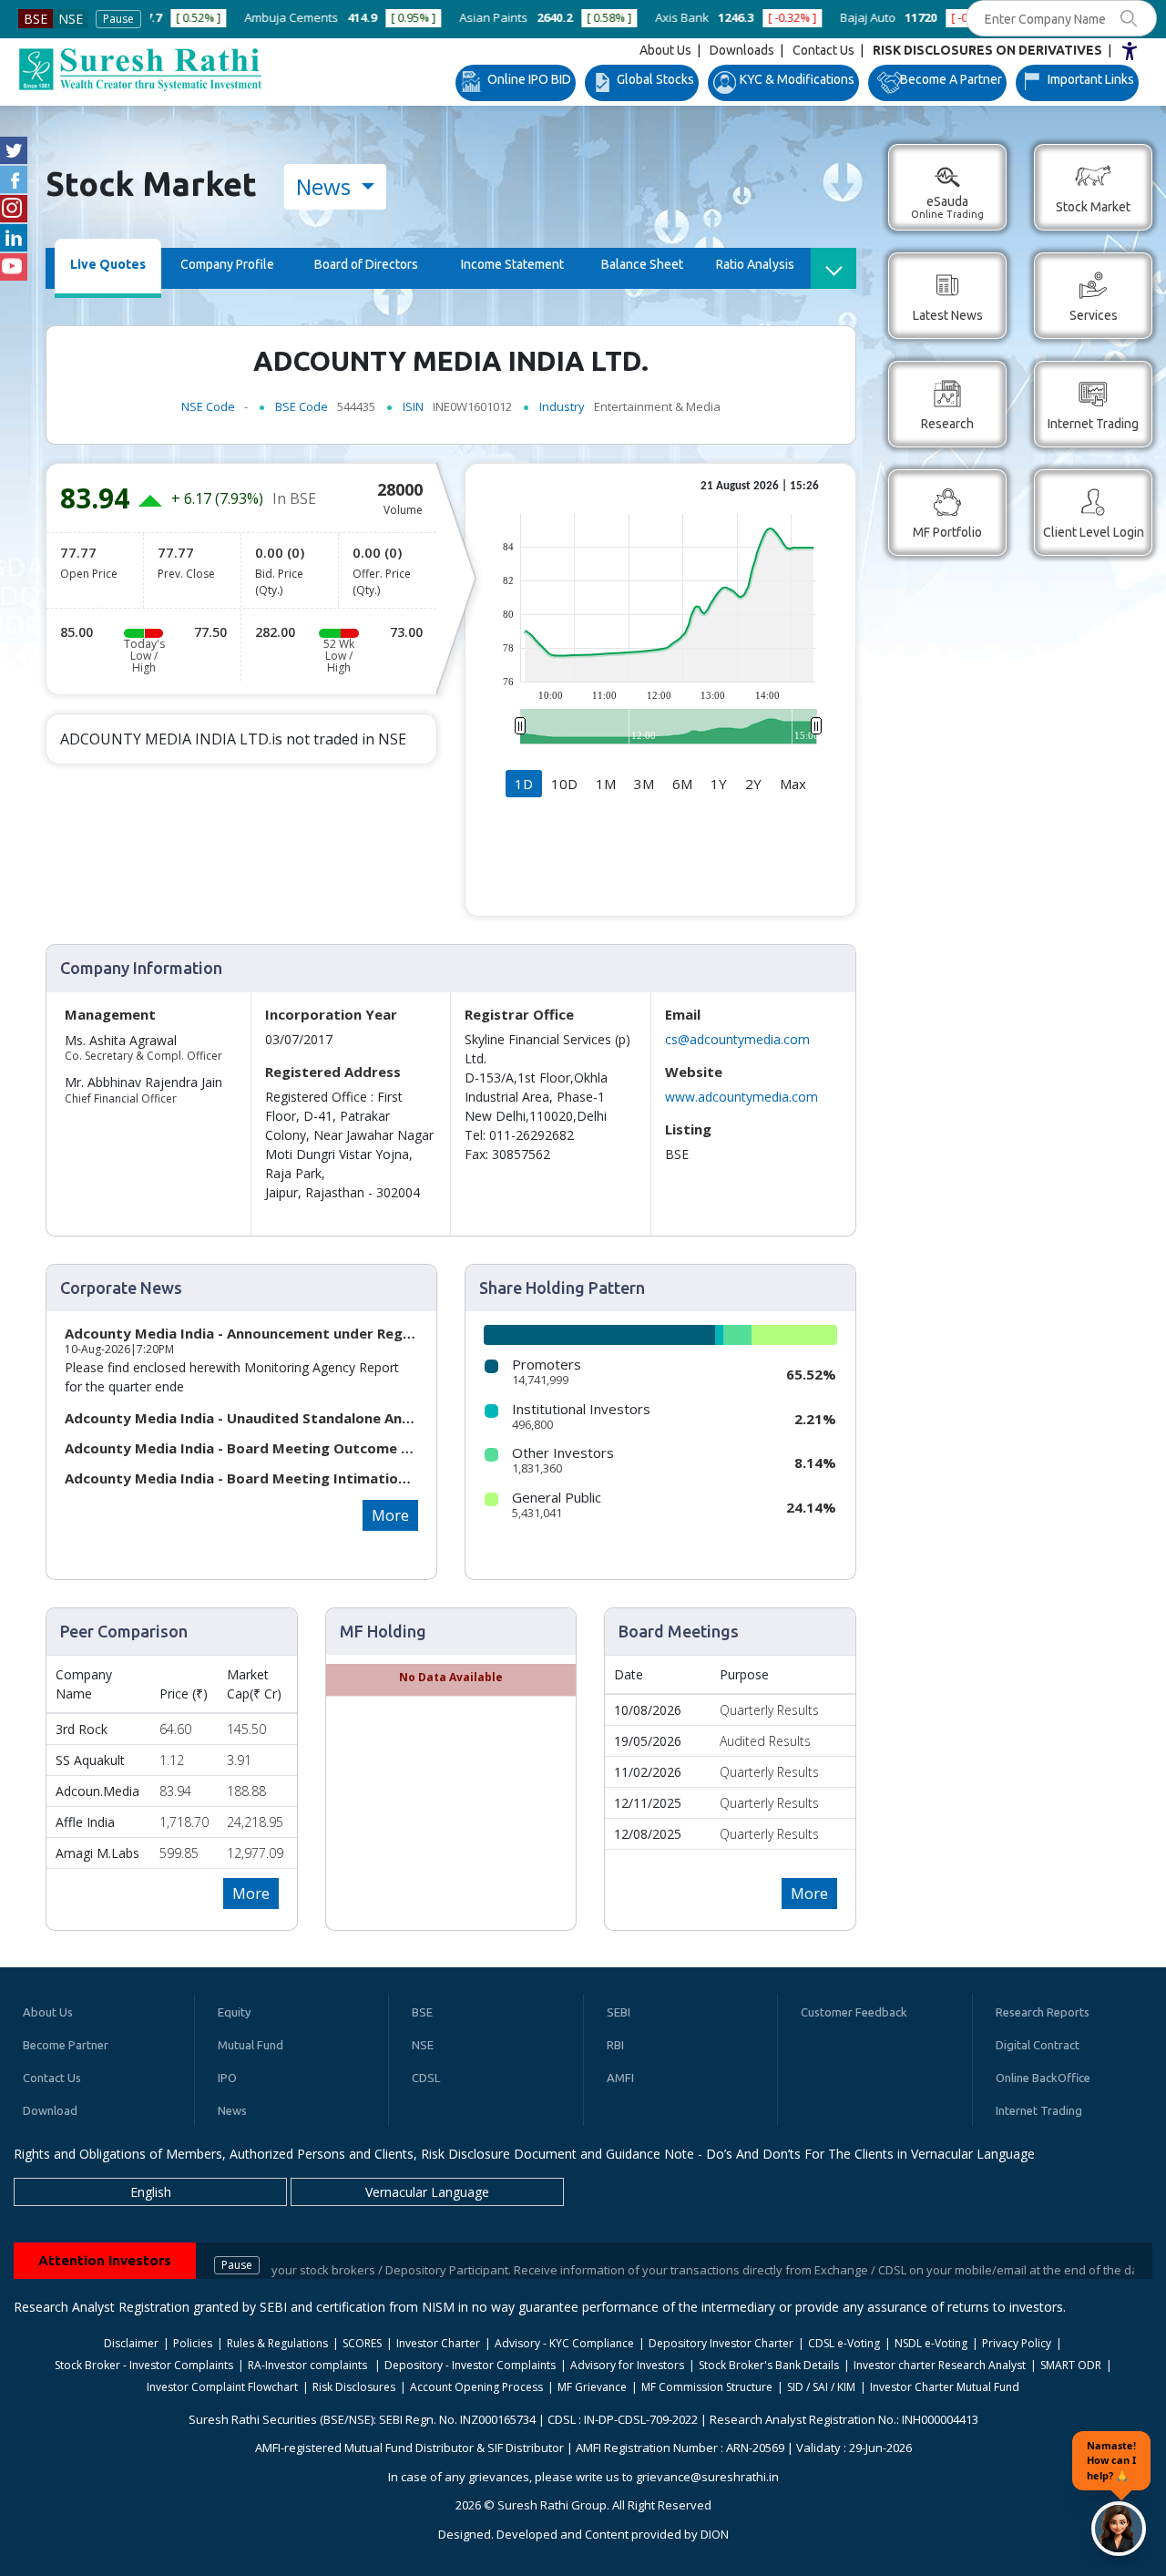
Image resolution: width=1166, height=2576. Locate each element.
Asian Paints (374, 17)
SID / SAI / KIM (821, 2387)
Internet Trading (1039, 2110)
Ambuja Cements (172, 17)
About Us (665, 50)
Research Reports (1043, 2012)
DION (715, 2534)
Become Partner (66, 2045)
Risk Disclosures (354, 2387)
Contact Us (823, 50)
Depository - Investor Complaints (470, 2365)
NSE (71, 19)
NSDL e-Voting (931, 2343)
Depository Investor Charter (721, 2343)
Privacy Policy (1017, 2343)
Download (50, 2110)
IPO (227, 2078)
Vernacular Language (427, 2192)
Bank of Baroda (947, 17)
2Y (753, 784)
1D (524, 784)
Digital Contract (1038, 2045)
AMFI (620, 2078)
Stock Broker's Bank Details (769, 2365)
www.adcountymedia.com (742, 1097)
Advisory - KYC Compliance (564, 2343)
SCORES (362, 2343)
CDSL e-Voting (844, 2343)
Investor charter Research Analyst (940, 2365)
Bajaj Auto (748, 17)
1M (606, 784)
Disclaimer (131, 2343)
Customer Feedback (854, 2012)
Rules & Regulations (277, 2343)
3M (644, 784)
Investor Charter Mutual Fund (945, 2387)
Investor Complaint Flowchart (222, 2387)
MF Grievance (592, 2387)
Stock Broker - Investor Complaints (144, 2365)
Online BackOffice (1043, 2078)
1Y (719, 784)
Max (793, 784)
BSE (36, 19)
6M (682, 784)
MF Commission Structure (707, 2387)
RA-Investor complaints (309, 2365)
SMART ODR (1071, 2365)
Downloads (742, 50)
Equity (234, 2012)
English (151, 2192)
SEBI (619, 2012)
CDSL (426, 2078)
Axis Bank (563, 17)
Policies (193, 2343)
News (326, 186)
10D (564, 784)
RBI (615, 2045)
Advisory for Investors (627, 2365)
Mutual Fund (251, 2045)
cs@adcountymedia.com (737, 1039)
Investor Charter (438, 2343)
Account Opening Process (476, 2387)
